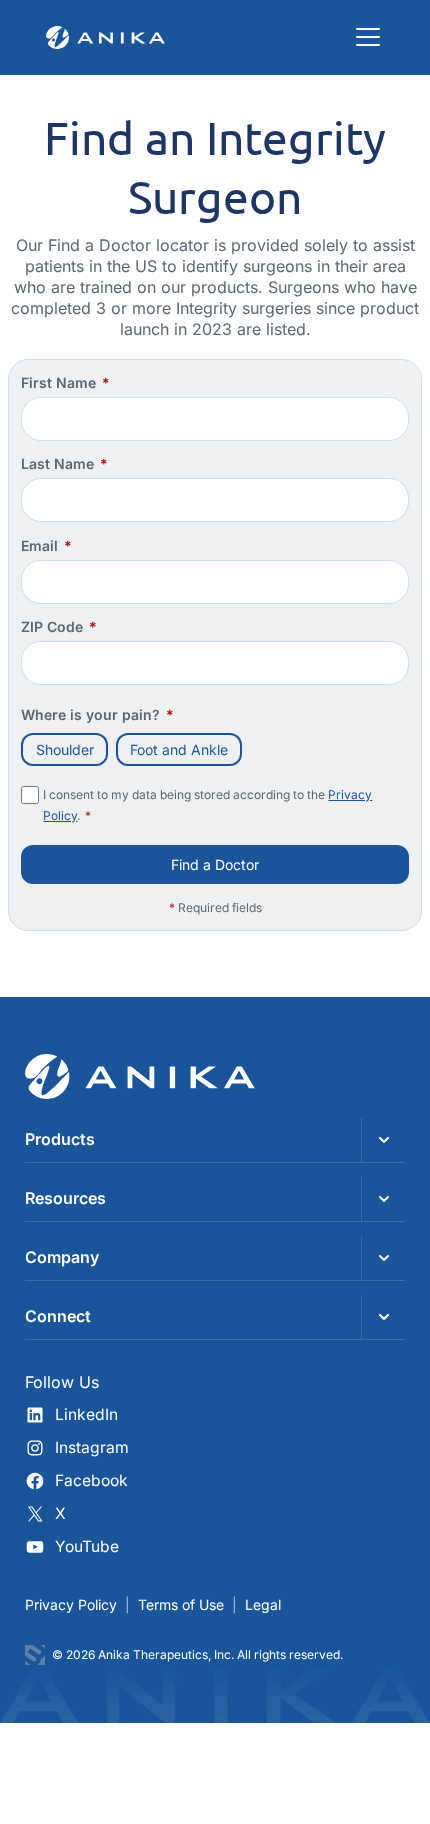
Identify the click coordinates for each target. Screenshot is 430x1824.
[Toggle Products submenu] (383, 1140)
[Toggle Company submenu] (383, 1258)
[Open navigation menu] (368, 37)
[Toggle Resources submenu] (383, 1199)
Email (46, 545)
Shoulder (65, 749)
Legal (263, 1604)
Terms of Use (181, 1604)
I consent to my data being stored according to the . (207, 805)
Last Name (64, 463)
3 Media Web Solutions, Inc (35, 1655)
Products (60, 1139)
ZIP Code (59, 626)
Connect (58, 1316)
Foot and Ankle (179, 749)
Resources (65, 1198)
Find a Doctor (215, 864)
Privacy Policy (71, 1604)
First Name (65, 382)
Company (62, 1257)
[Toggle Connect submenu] (383, 1317)
